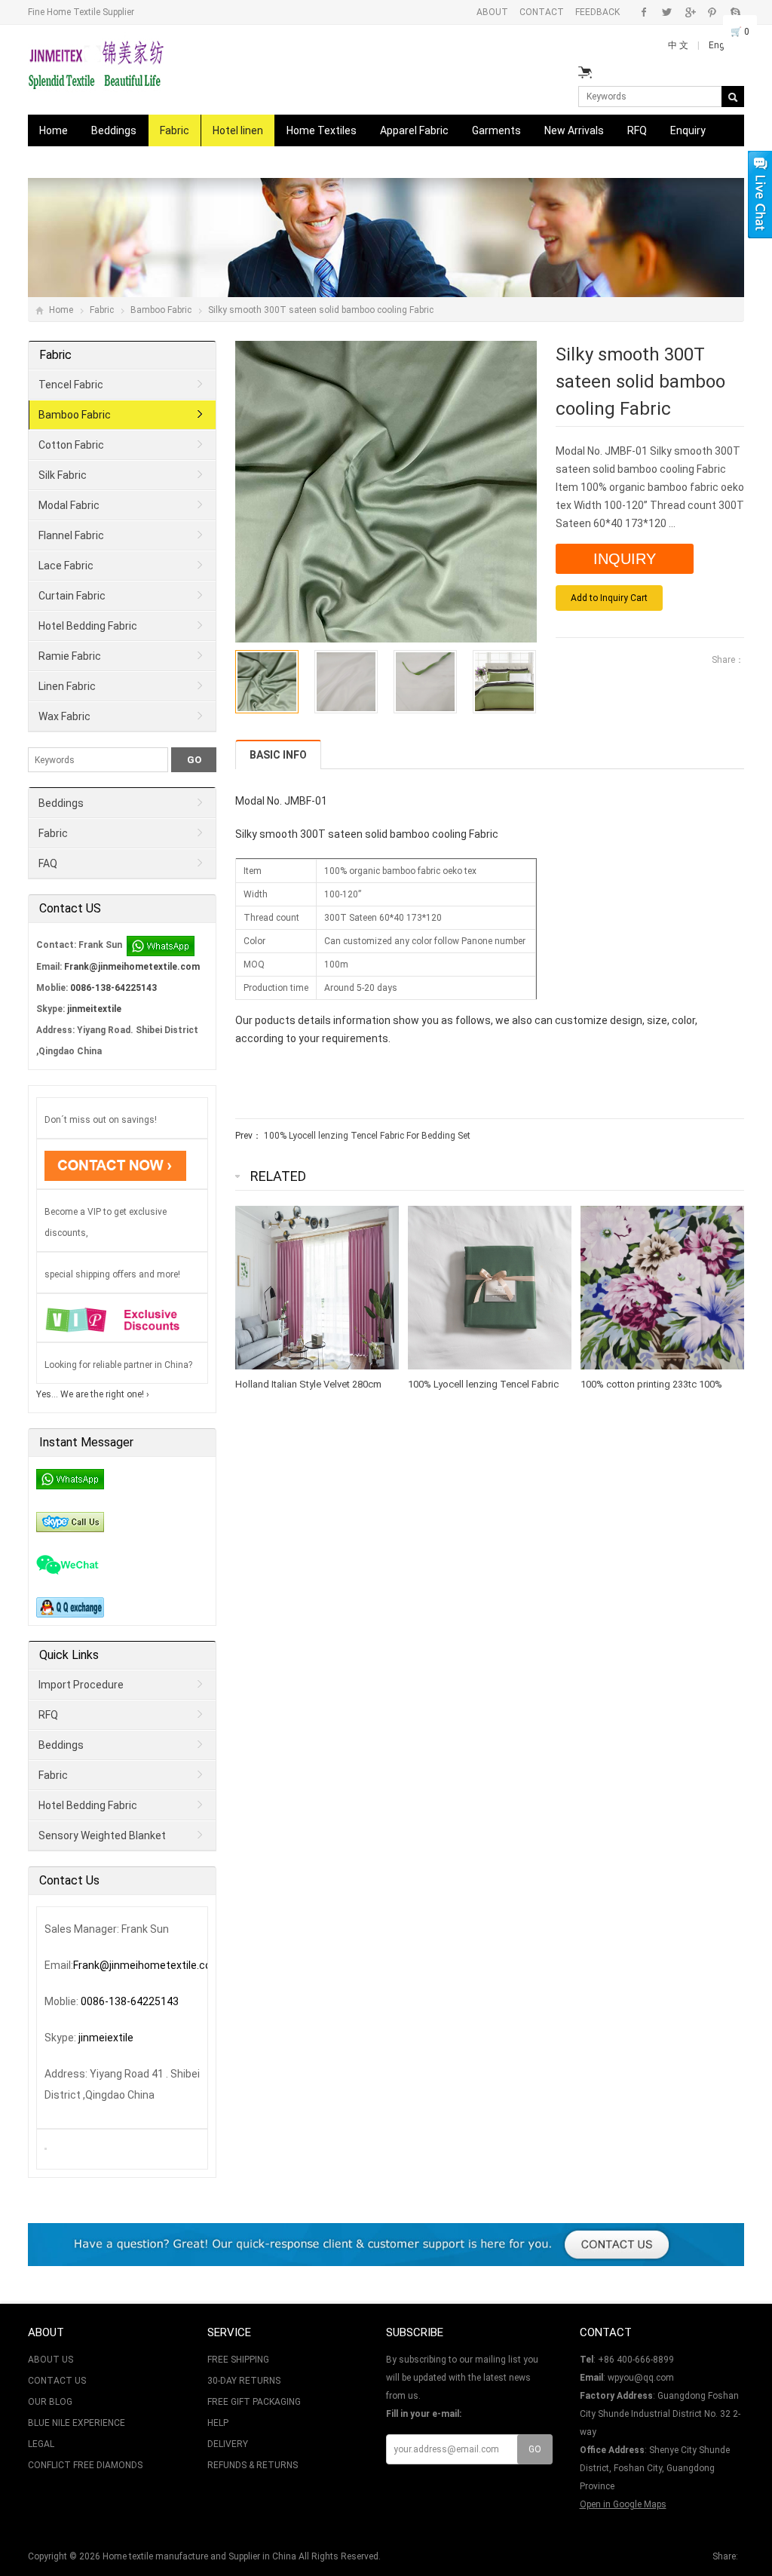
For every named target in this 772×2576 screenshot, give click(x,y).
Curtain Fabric (72, 596)
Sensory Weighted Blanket (102, 1835)
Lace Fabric (66, 566)
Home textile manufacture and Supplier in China (199, 2556)
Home (54, 130)
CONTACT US (57, 2381)
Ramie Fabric (70, 656)
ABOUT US (51, 2360)
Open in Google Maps (623, 2504)
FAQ (48, 863)
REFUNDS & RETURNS (253, 2465)
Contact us (66, 162)
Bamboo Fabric (161, 310)
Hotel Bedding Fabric (88, 626)
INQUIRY (625, 559)
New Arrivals (574, 130)
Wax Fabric (64, 716)
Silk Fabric (63, 475)
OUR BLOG (50, 2402)
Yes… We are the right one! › (93, 1394)
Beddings (114, 130)
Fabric (175, 130)
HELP (218, 2423)
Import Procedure (81, 1685)
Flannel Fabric (71, 535)
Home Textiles (322, 130)
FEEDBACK (597, 12)
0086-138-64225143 (113, 988)
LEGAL (41, 2444)
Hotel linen (238, 130)
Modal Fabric (69, 505)
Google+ (689, 12)
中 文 (679, 45)
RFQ (637, 130)
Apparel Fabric (414, 130)
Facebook (644, 12)
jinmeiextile (106, 2038)
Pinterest (712, 12)
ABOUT (492, 12)
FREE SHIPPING (238, 2360)
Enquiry (688, 130)
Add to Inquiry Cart (609, 598)
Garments (496, 130)
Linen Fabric (67, 686)
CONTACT (542, 12)
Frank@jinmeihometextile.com (132, 967)
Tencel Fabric (71, 385)
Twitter (667, 12)
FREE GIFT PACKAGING (254, 2402)
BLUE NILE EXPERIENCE (77, 2423)
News (130, 162)
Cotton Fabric (71, 445)
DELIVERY (228, 2444)
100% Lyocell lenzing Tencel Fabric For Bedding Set (367, 1136)
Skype (735, 12)
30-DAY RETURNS (244, 2381)
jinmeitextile (94, 1009)
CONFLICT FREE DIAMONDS (85, 2465)
